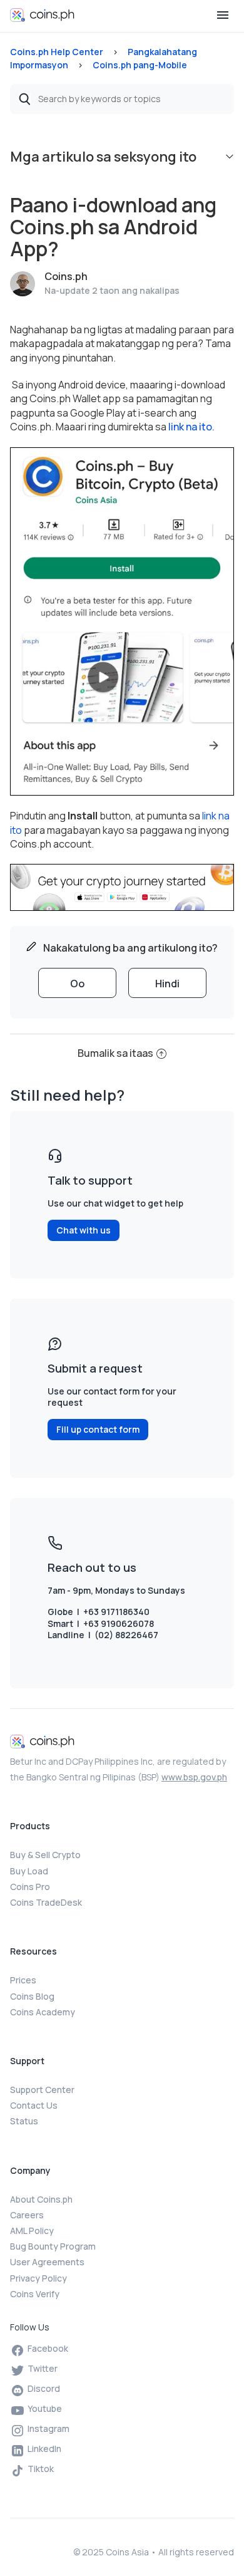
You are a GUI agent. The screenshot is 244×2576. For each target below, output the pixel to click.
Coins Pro (30, 1887)
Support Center (42, 2090)
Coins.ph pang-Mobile (140, 65)
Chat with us (84, 1230)
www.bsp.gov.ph (194, 1777)
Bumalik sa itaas (115, 1053)
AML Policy (32, 2231)
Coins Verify (35, 2294)
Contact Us (34, 2105)
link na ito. (191, 427)
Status (24, 2121)
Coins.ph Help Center (57, 52)
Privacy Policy (38, 2278)
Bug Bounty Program (53, 2246)
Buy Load (29, 1871)
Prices (23, 1980)
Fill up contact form (98, 1429)
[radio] (77, 983)
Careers (27, 2215)
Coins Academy (43, 2012)
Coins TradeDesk (46, 1902)
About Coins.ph (41, 2199)
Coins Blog (32, 1996)
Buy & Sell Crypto (45, 1855)
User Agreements (47, 2262)
